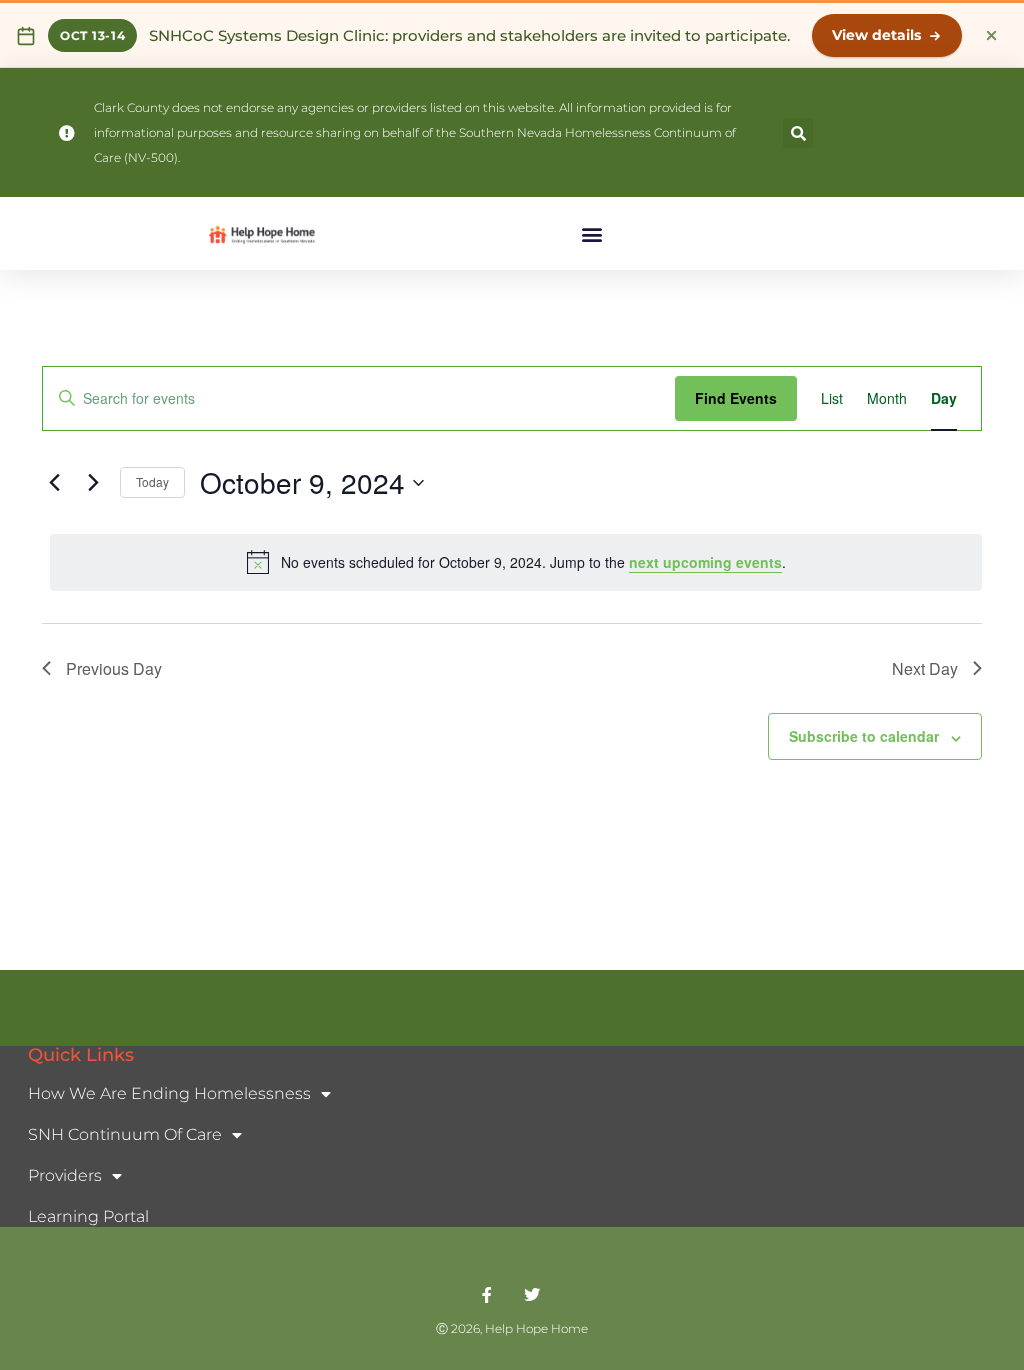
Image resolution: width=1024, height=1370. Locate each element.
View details (876, 35)
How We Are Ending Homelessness (169, 1093)
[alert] (516, 562)
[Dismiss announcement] (991, 36)
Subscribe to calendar (864, 736)
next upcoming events (705, 562)
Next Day (925, 668)
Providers (65, 1175)
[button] (798, 133)
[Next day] (93, 483)
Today (152, 481)
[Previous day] (54, 483)
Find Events (736, 398)
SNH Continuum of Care (125, 1134)
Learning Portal (88, 1216)
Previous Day (114, 668)
